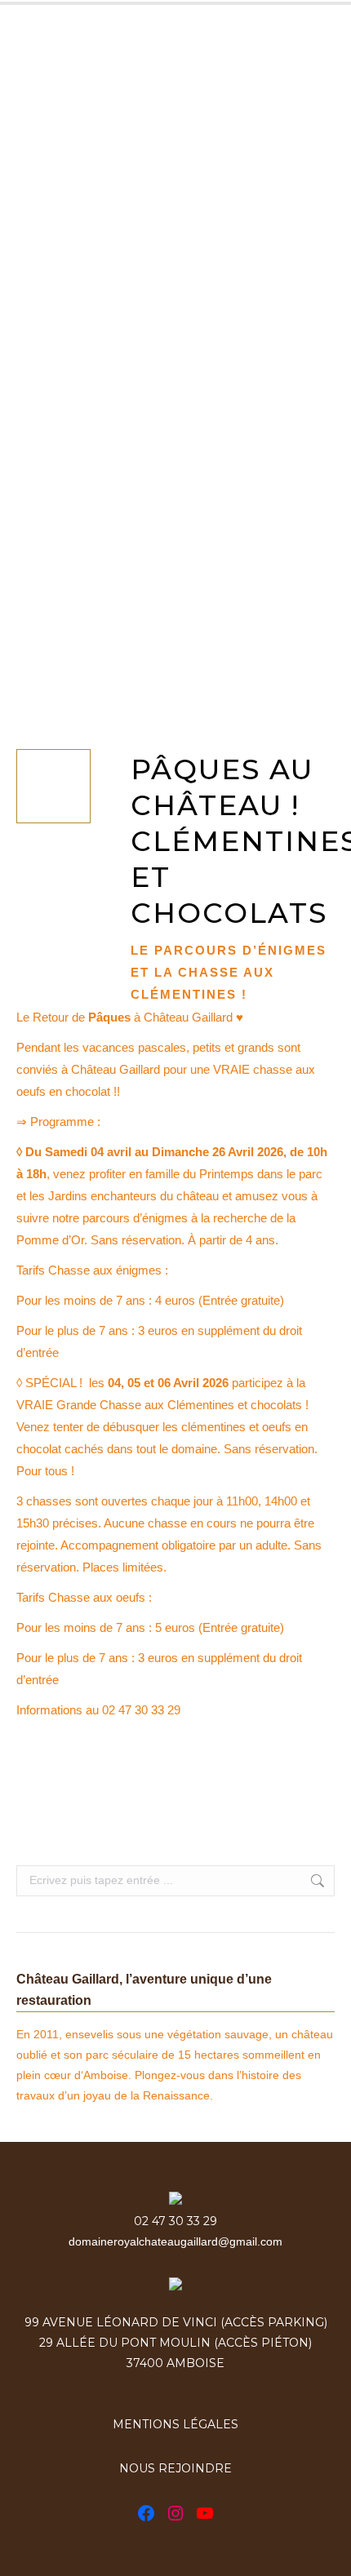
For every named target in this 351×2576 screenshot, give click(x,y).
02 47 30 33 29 (175, 2221)
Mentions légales (175, 2424)
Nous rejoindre (175, 2468)
